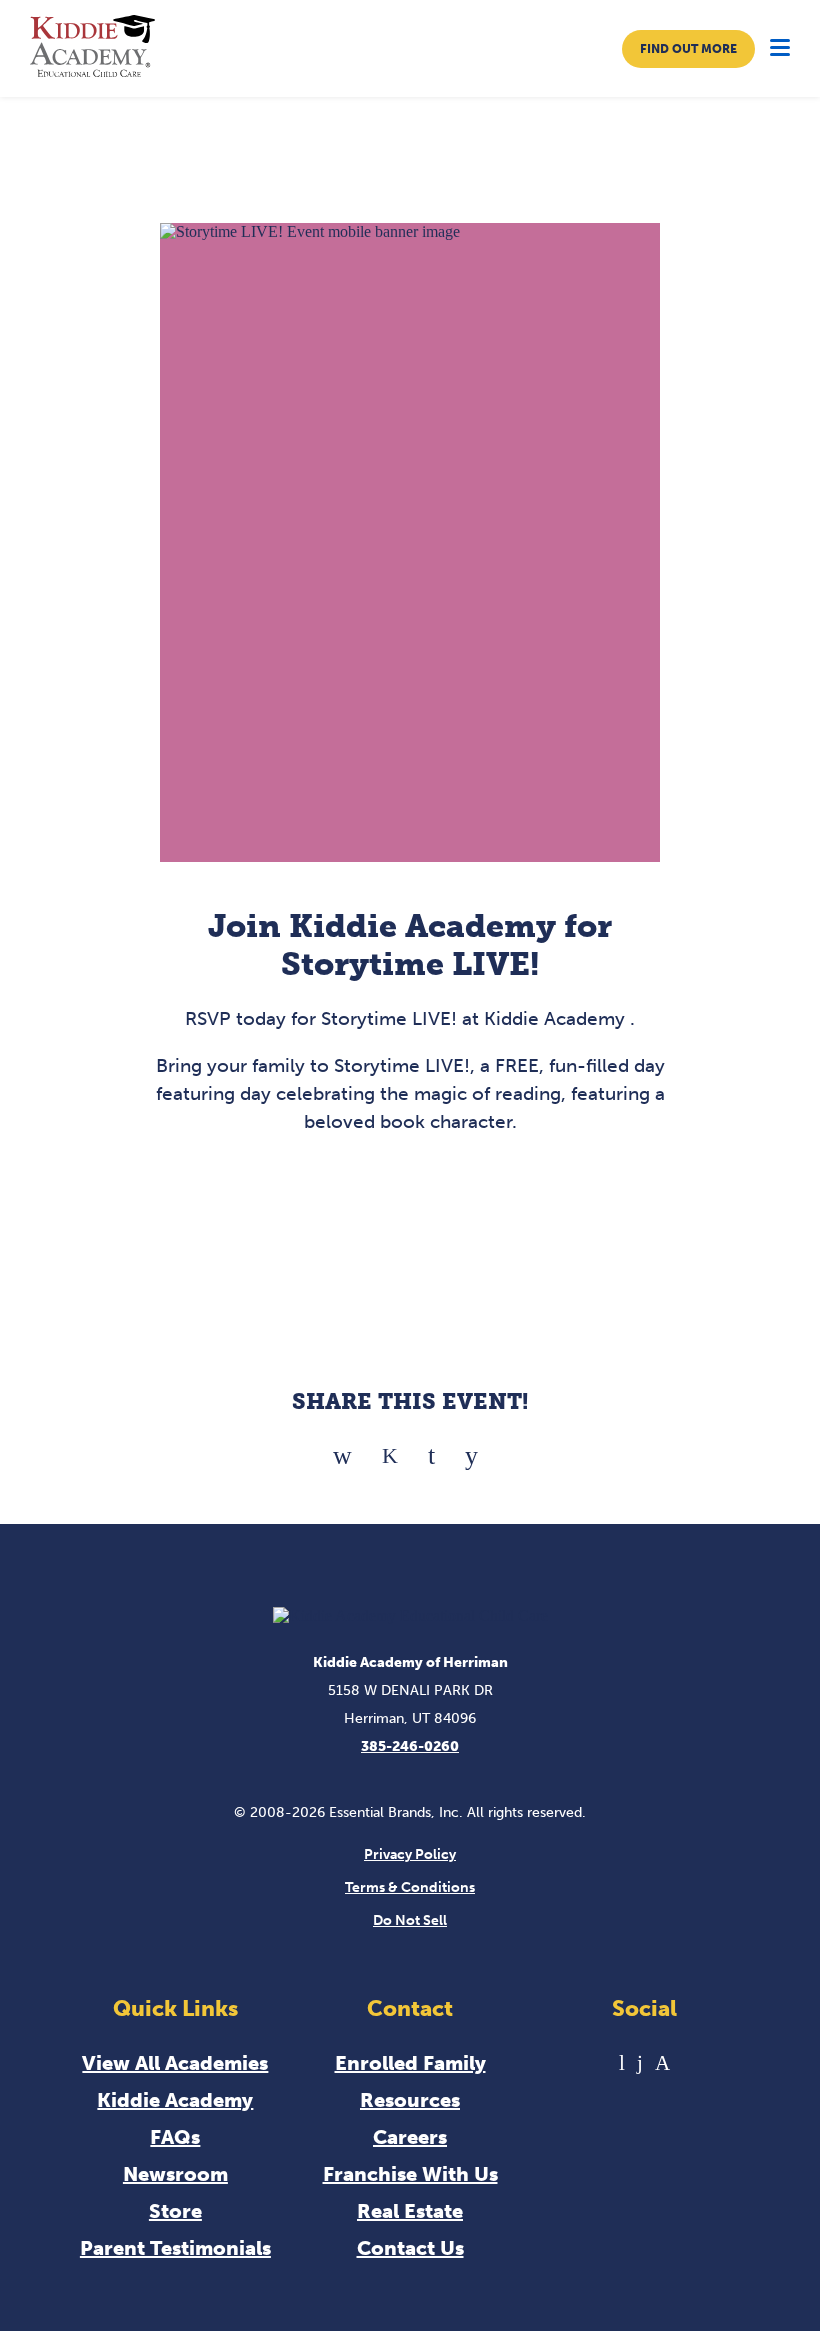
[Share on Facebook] (342, 1448)
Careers (410, 2137)
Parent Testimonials (175, 2248)
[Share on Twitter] (390, 1448)
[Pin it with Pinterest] (431, 1448)
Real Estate (410, 2211)
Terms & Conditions (410, 1887)
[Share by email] (471, 1448)
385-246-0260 (410, 1746)
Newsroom (175, 2174)
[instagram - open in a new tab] (662, 2062)
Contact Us (410, 2248)
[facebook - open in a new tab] (640, 2062)
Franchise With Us (410, 2174)
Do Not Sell (410, 1920)
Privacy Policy (410, 1854)
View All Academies (175, 2063)
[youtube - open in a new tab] (622, 2062)
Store (175, 2211)
